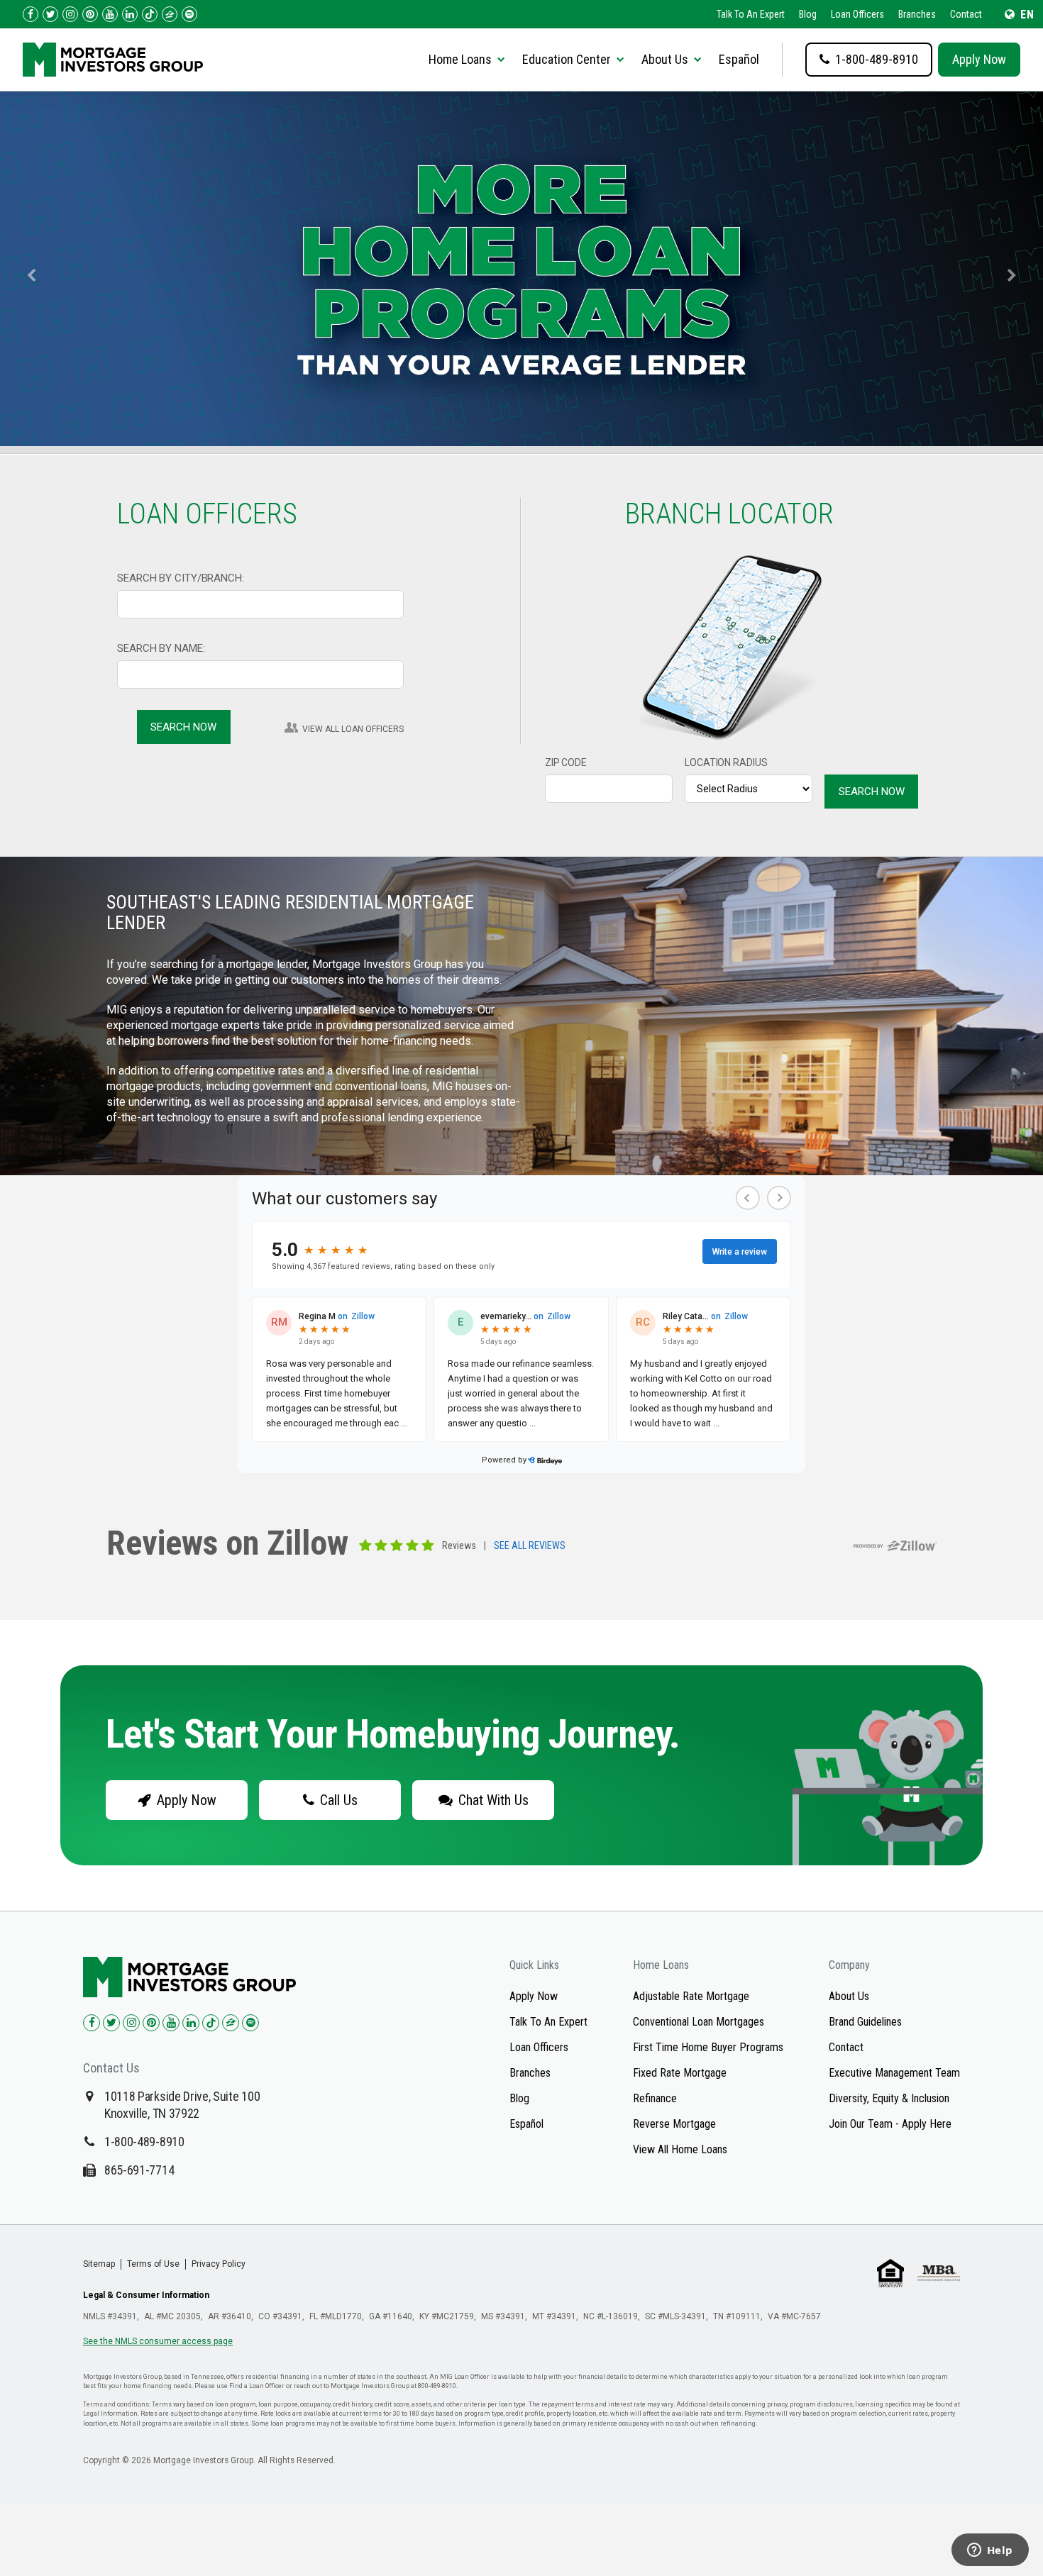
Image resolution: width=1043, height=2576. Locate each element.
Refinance (655, 2098)
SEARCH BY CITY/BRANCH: (181, 578)
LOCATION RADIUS (726, 762)
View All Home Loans (680, 2149)
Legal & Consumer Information (146, 2295)
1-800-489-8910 (144, 2142)
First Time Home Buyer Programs (708, 2047)
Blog (808, 14)
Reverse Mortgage (674, 2124)
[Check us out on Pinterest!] (90, 14)
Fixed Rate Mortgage (680, 2073)
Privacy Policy (219, 2264)
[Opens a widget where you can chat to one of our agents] (990, 2551)
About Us (849, 1996)
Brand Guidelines (865, 2022)
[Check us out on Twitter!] (50, 14)
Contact (966, 14)
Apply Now (979, 59)
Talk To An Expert (751, 14)
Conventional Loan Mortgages (699, 2022)
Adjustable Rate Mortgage (691, 1996)
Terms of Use (153, 2264)
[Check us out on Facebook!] (31, 14)
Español (739, 59)
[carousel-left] (26, 269)
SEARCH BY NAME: (161, 648)
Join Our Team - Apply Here (890, 2124)
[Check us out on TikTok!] (150, 14)
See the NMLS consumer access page (158, 2341)
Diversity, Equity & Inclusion (889, 2098)
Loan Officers (857, 14)
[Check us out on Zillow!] (170, 14)
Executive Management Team (894, 2073)
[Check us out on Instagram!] (70, 14)
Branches (917, 14)
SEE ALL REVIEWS (530, 1546)
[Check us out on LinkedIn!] (130, 14)
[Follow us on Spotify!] (189, 14)
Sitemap (99, 2264)
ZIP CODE (566, 762)
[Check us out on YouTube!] (110, 14)
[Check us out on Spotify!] (250, 2023)
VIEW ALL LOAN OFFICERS (353, 729)
